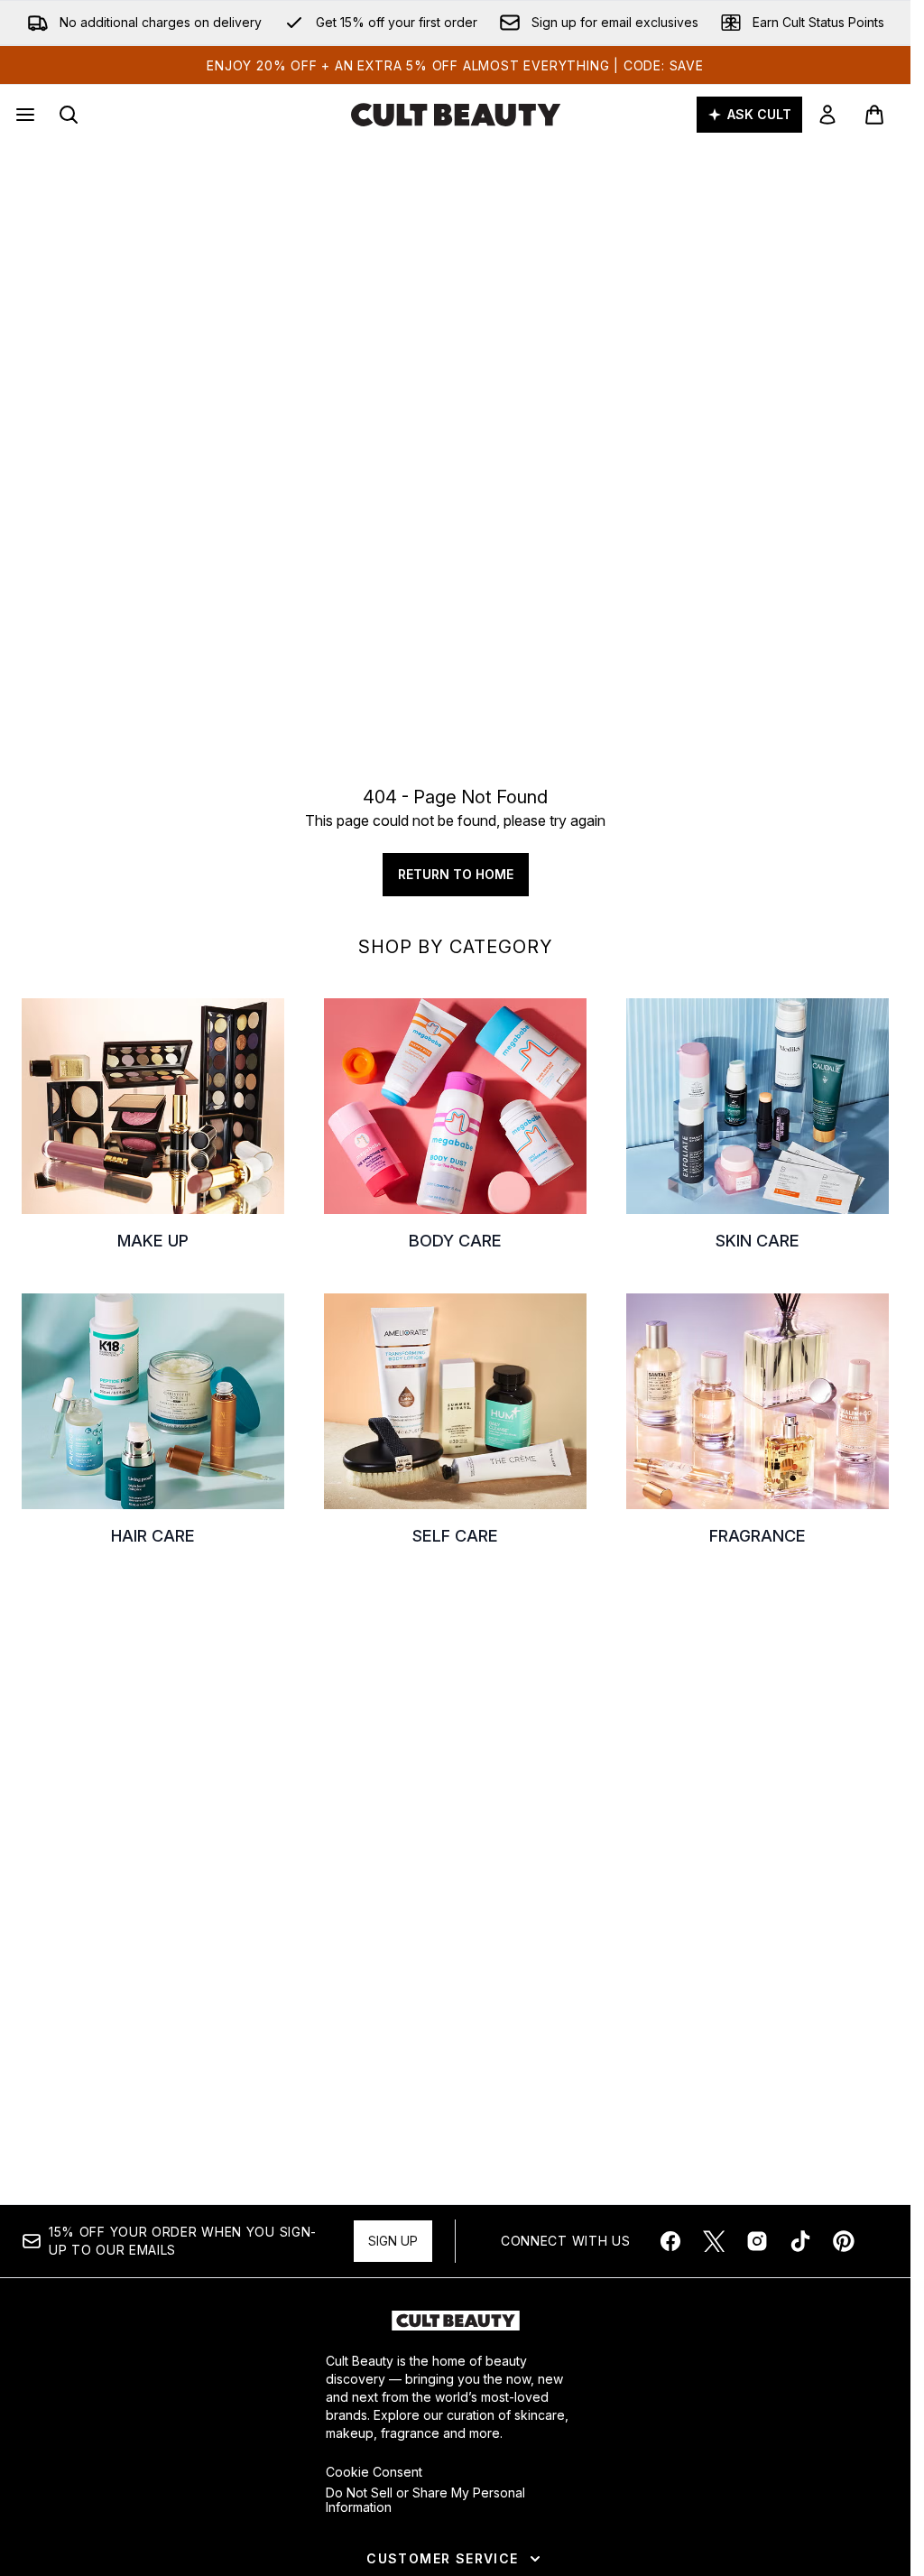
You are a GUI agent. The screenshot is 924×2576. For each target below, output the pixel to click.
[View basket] (874, 115)
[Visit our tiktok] (800, 2241)
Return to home (456, 874)
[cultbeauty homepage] (456, 115)
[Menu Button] (23, 115)
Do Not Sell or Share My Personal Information (425, 2500)
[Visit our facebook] (670, 2241)
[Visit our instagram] (757, 2241)
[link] (827, 115)
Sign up (393, 2241)
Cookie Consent (374, 2472)
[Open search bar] (69, 115)
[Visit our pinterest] (844, 2241)
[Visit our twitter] (714, 2241)
